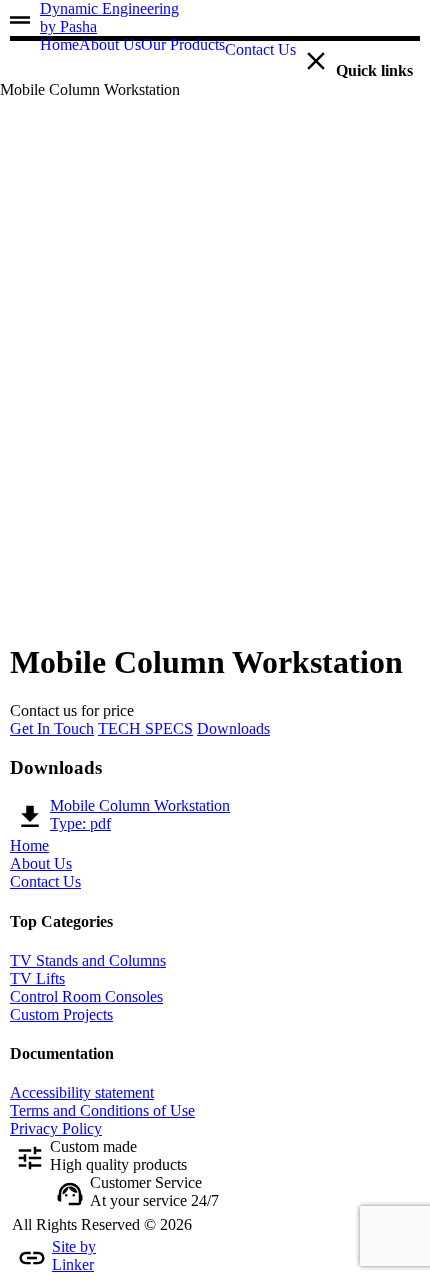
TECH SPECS (145, 728)
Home (29, 845)
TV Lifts (37, 978)
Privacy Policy (56, 1128)
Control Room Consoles (86, 996)
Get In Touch (52, 728)
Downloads (233, 728)
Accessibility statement (82, 1092)
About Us (41, 863)
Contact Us (45, 881)
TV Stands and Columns (88, 960)
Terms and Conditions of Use (102, 1110)
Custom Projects (61, 1014)
